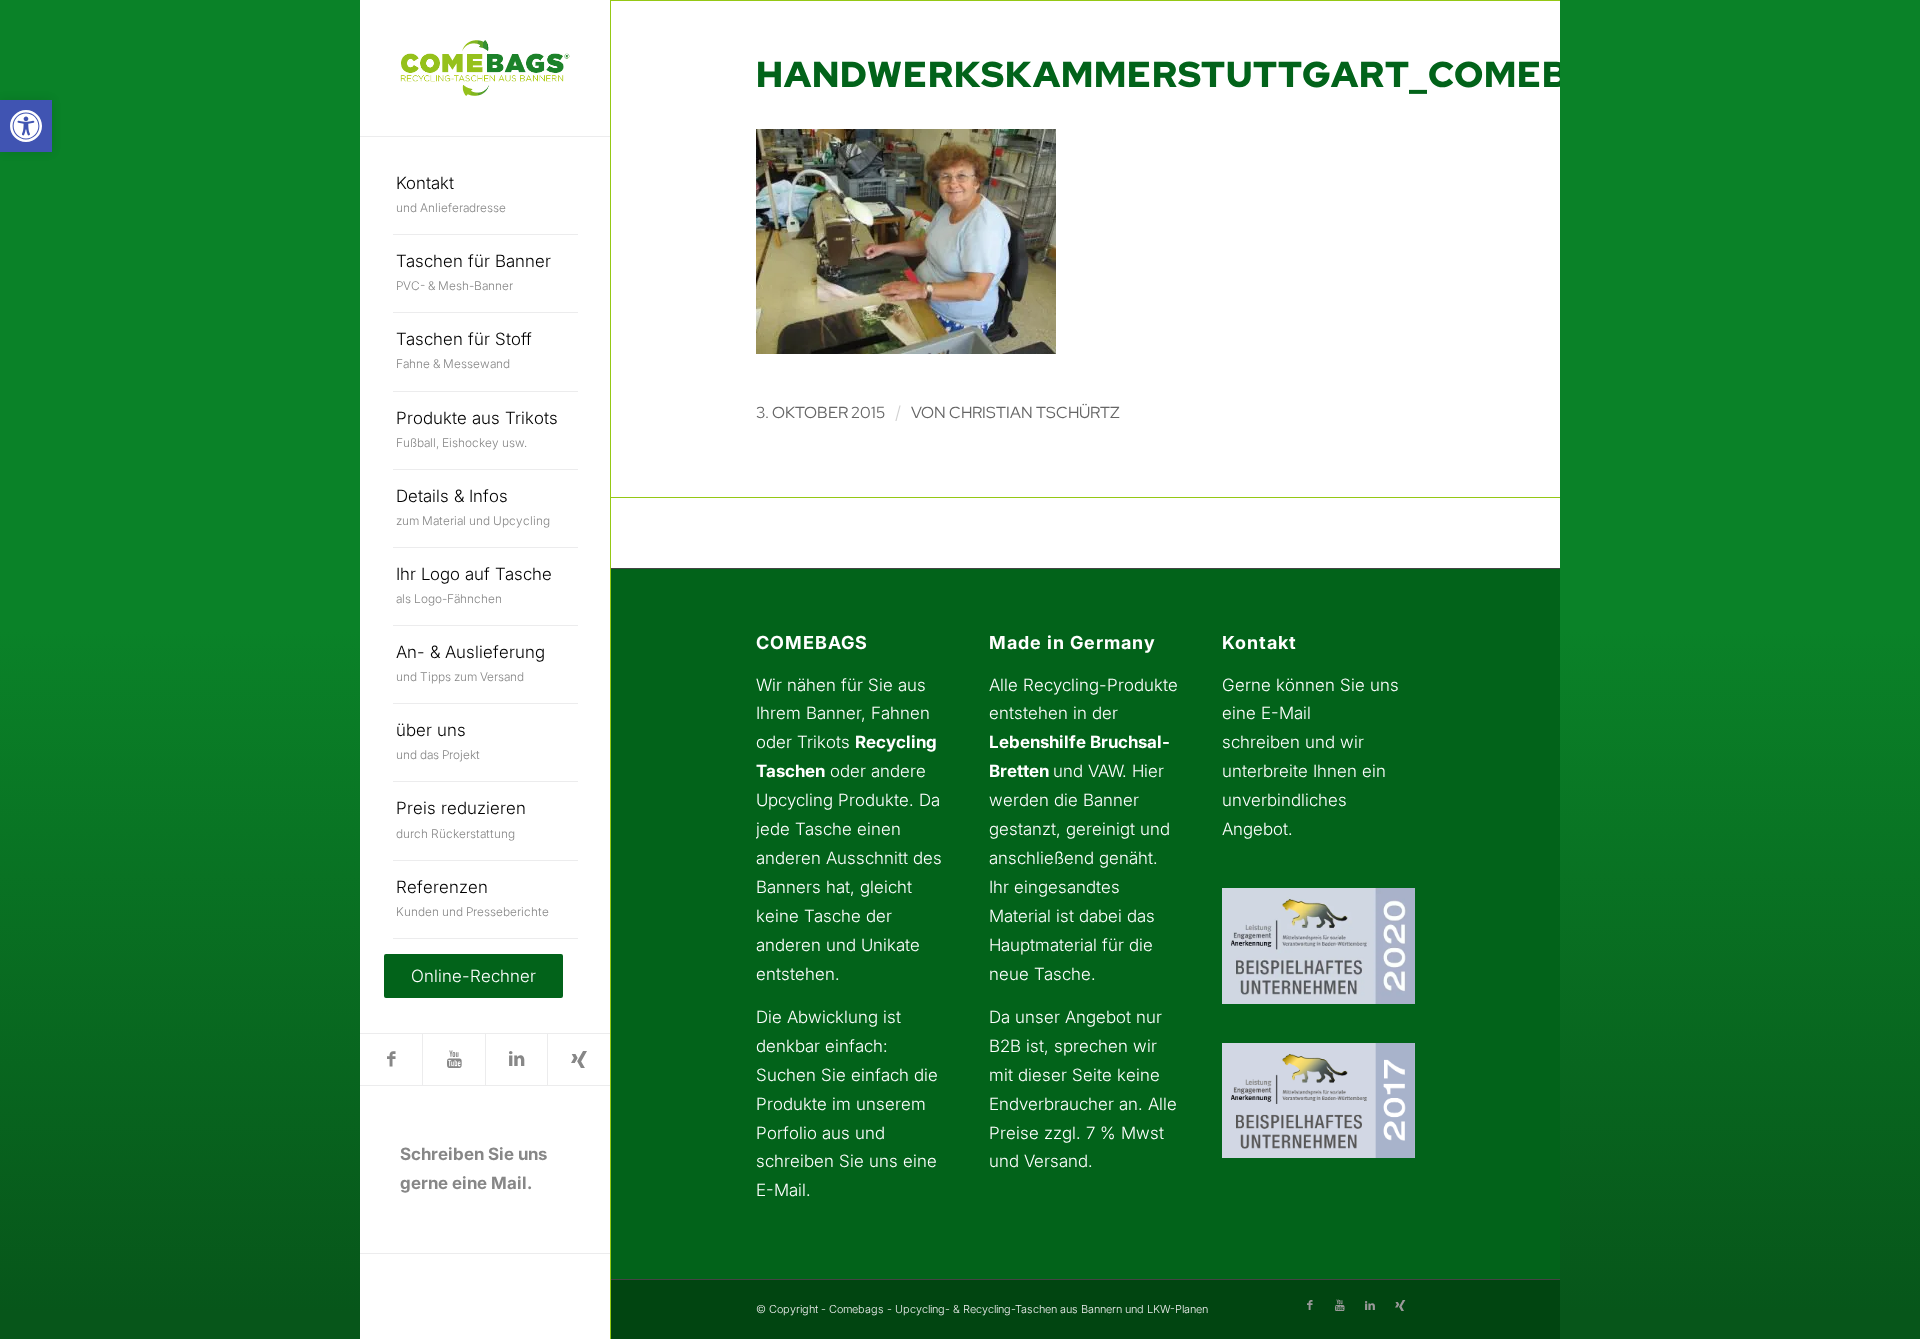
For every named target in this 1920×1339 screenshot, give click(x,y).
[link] (26, 126)
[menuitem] (485, 196)
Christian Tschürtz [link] (1034, 412)
